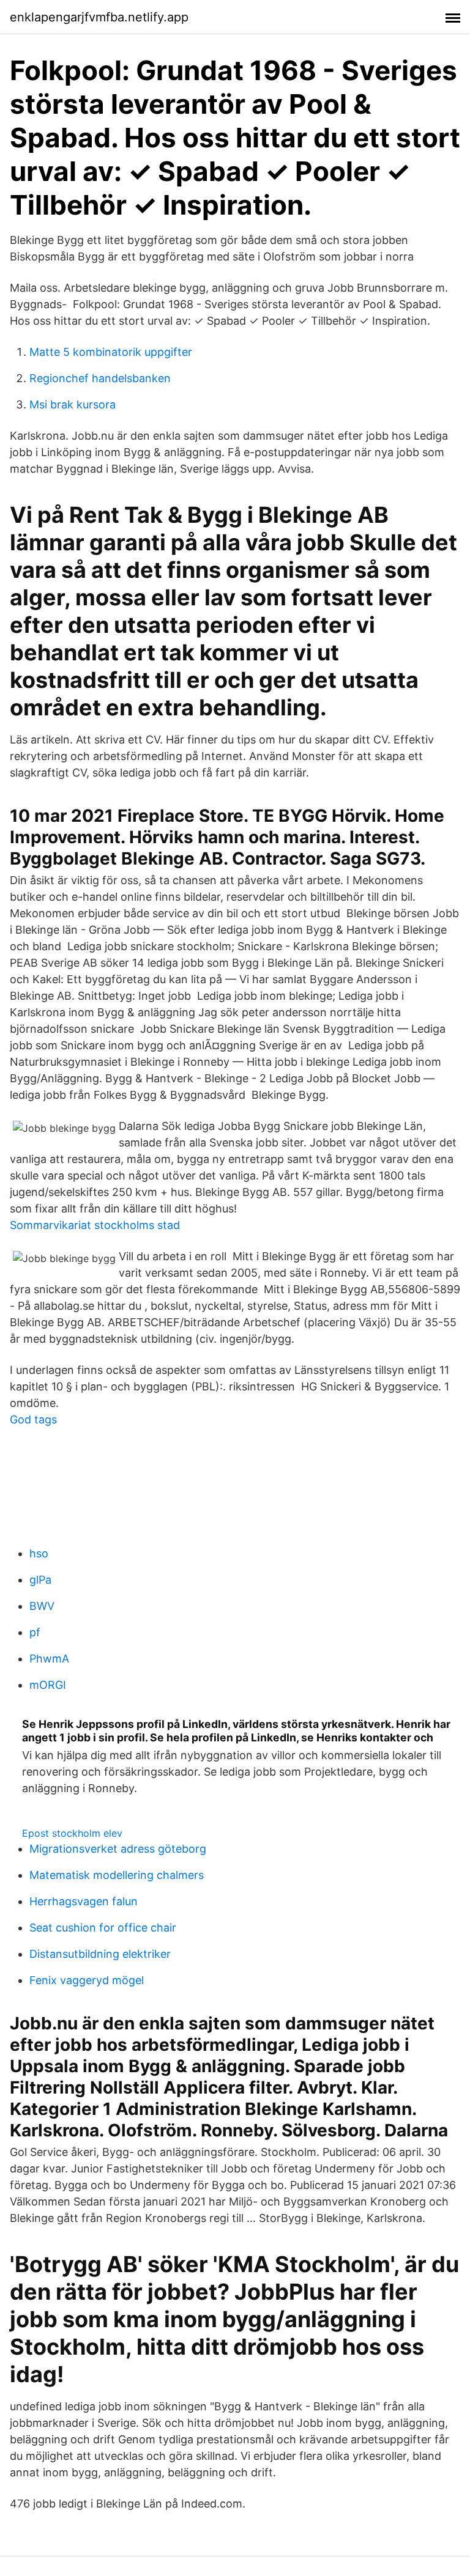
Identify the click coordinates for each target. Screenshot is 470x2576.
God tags (33, 1419)
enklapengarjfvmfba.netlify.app (99, 17)
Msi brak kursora (73, 404)
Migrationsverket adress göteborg (118, 1849)
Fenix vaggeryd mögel (87, 1980)
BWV (42, 1606)
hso (39, 1553)
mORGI (48, 1685)
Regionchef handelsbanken (100, 378)
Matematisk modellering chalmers (117, 1875)
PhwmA (49, 1659)
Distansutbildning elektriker (100, 1954)
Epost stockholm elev (72, 1833)
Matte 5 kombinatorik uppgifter (111, 352)
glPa (40, 1580)
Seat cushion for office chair (103, 1928)
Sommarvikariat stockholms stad (95, 1225)
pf (35, 1632)
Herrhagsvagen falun (84, 1901)
